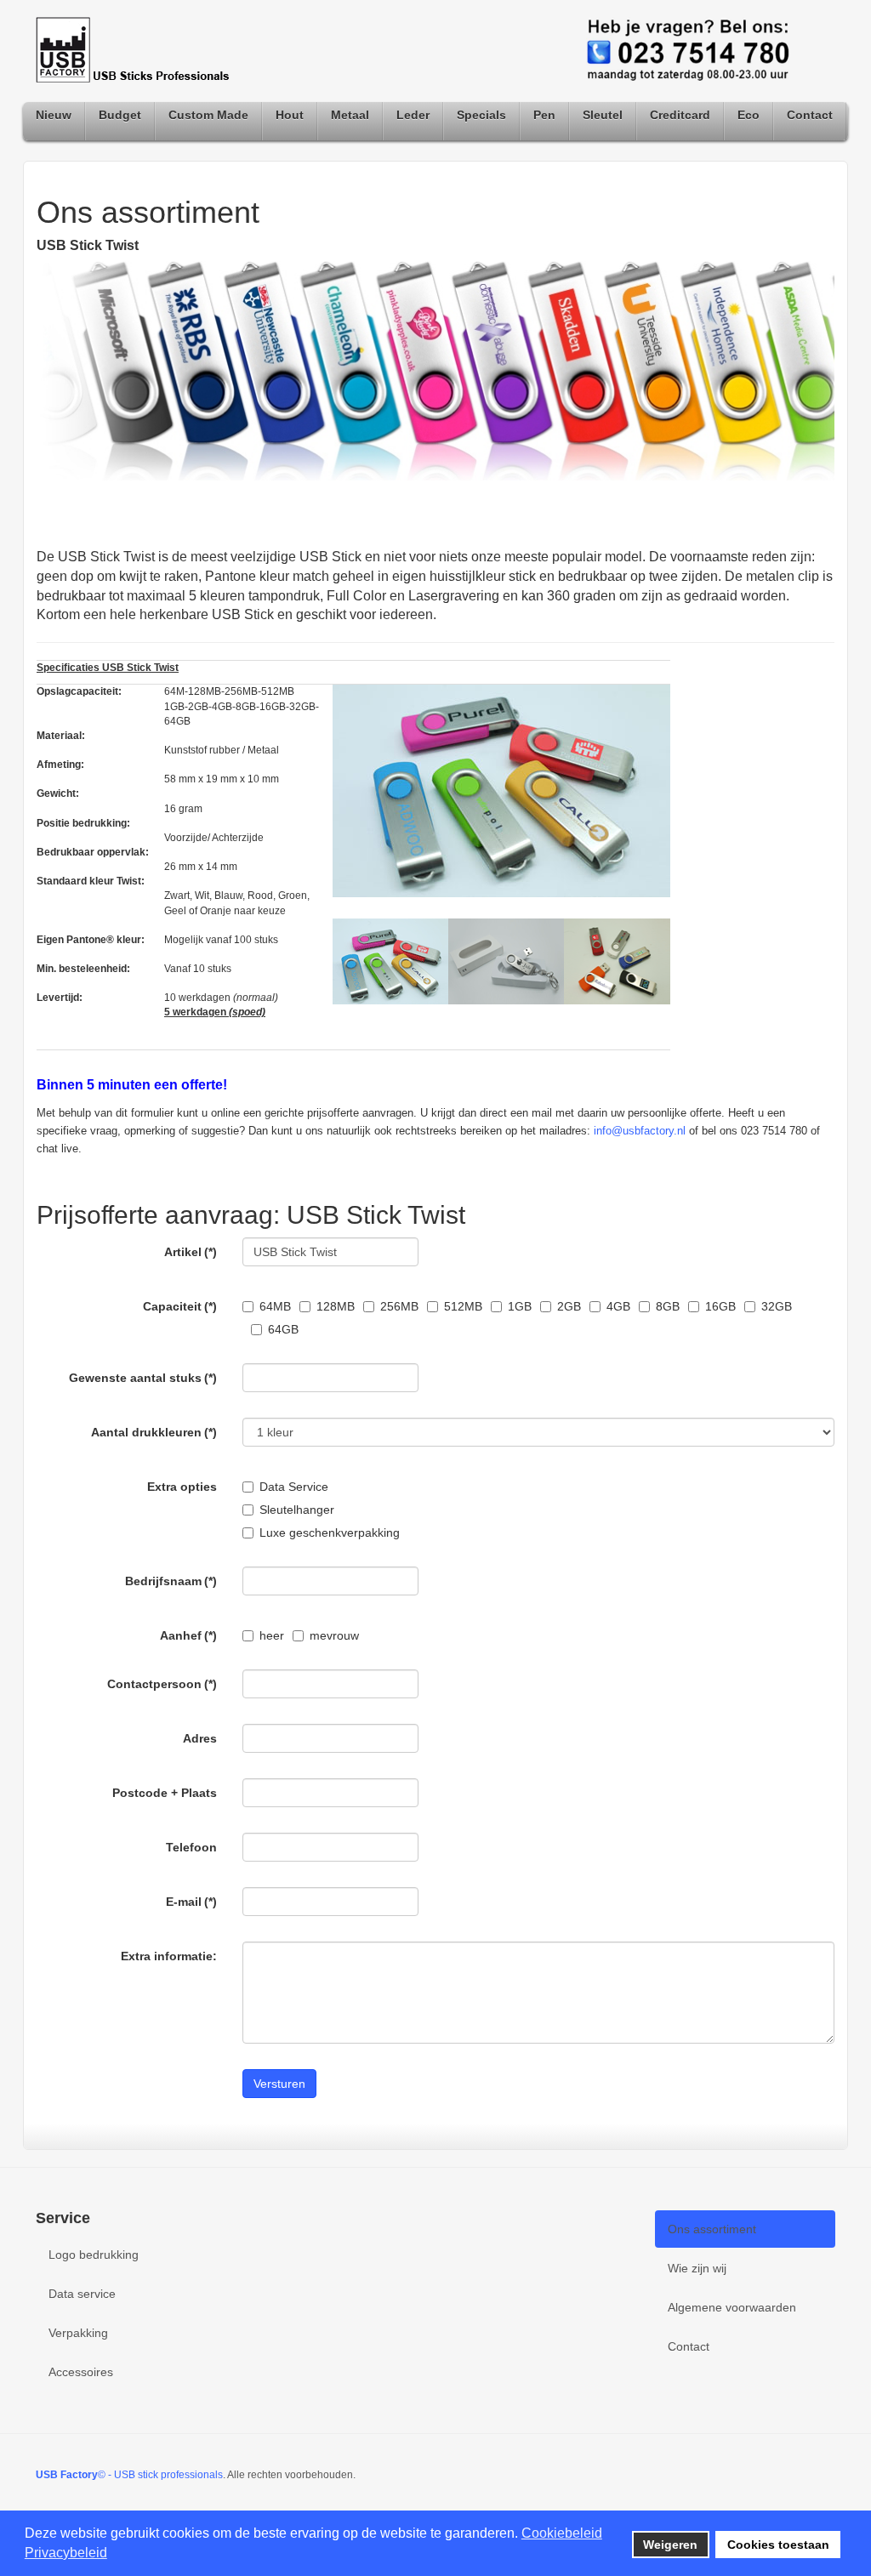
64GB (283, 1329)
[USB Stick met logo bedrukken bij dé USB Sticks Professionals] (138, 51)
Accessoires (81, 2372)
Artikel (191, 1252)
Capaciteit (180, 1306)
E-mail (191, 1902)
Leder (413, 115)
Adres (200, 1738)
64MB (275, 1306)
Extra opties (182, 1487)
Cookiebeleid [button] (562, 2533)
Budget (120, 115)
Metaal (350, 115)
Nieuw (54, 115)
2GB (569, 1306)
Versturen (279, 2084)
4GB (618, 1306)
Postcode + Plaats (165, 1793)
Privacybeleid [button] (66, 2553)
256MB (399, 1306)
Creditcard (680, 115)
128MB (336, 1306)
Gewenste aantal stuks (143, 1378)
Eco (749, 115)
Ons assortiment (712, 2229)
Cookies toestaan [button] (778, 2545)
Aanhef (188, 1635)
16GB (720, 1306)
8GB (668, 1306)
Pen (544, 115)
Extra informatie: (169, 1956)
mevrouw (334, 1635)
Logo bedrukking (94, 2255)
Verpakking (78, 2333)
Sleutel (603, 115)
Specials (481, 115)
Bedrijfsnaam (171, 1581)
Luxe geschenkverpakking (330, 1533)
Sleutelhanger (297, 1510)
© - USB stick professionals (129, 2475)
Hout (290, 115)
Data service (82, 2294)
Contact (810, 115)
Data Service (294, 1487)
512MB (463, 1306)
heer (272, 1635)
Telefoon (191, 1847)
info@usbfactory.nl (640, 1131)
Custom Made (208, 115)
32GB (777, 1306)
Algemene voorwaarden (732, 2307)
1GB (520, 1306)
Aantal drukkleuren (154, 1432)
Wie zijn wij (697, 2268)
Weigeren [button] (670, 2545)
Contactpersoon (162, 1684)
